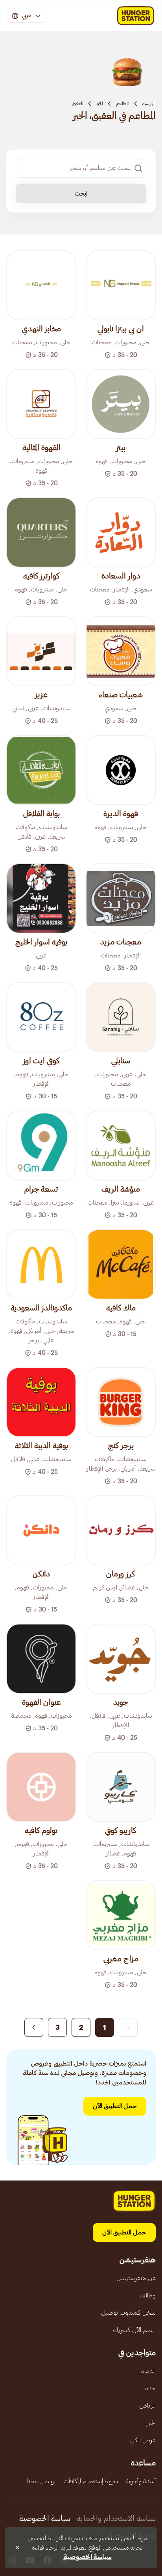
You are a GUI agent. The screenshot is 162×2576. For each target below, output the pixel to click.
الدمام (148, 2371)
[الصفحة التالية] (34, 2027)
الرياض (147, 2406)
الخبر (100, 103)
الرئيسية (149, 103)
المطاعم (123, 103)
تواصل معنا (41, 2481)
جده (150, 2388)
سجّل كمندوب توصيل (128, 2313)
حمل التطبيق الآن (115, 2106)
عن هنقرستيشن (136, 2278)
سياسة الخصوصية (45, 2519)
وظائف (148, 2295)
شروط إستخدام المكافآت (91, 2481)
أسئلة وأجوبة (141, 2481)
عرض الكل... (141, 2440)
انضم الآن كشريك (134, 2330)
